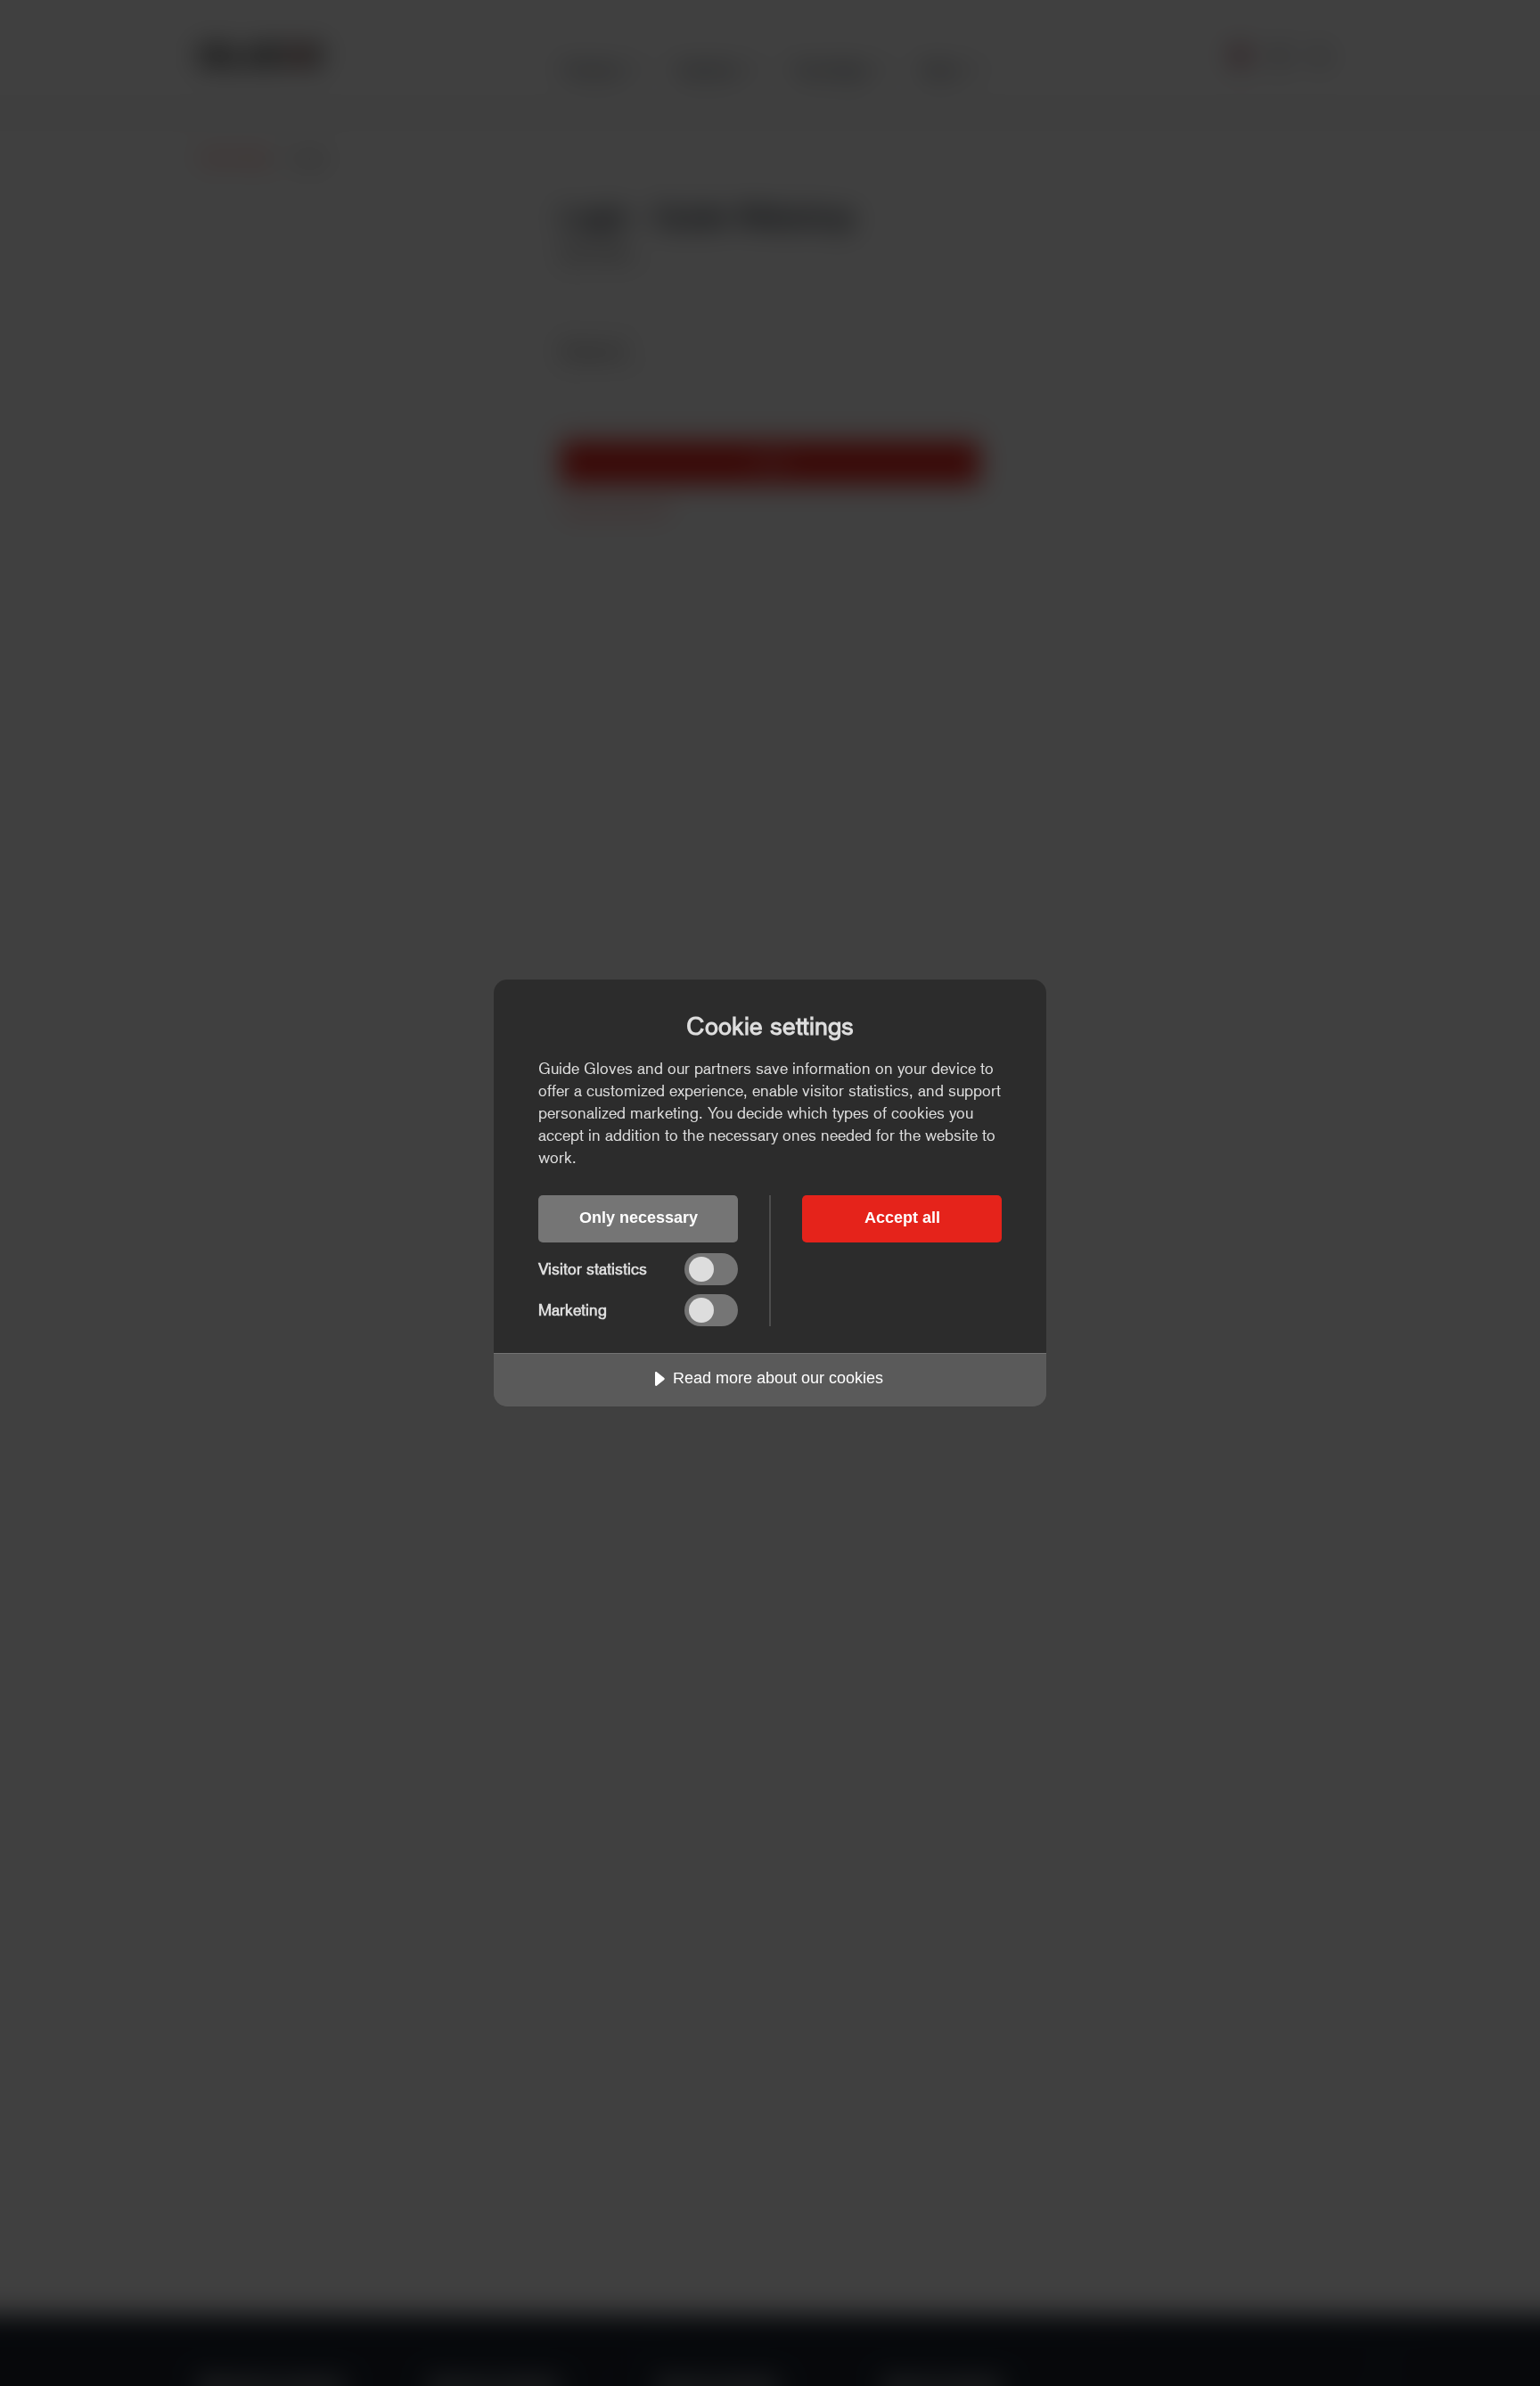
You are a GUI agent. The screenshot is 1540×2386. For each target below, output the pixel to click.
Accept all (902, 1218)
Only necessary (639, 1218)
